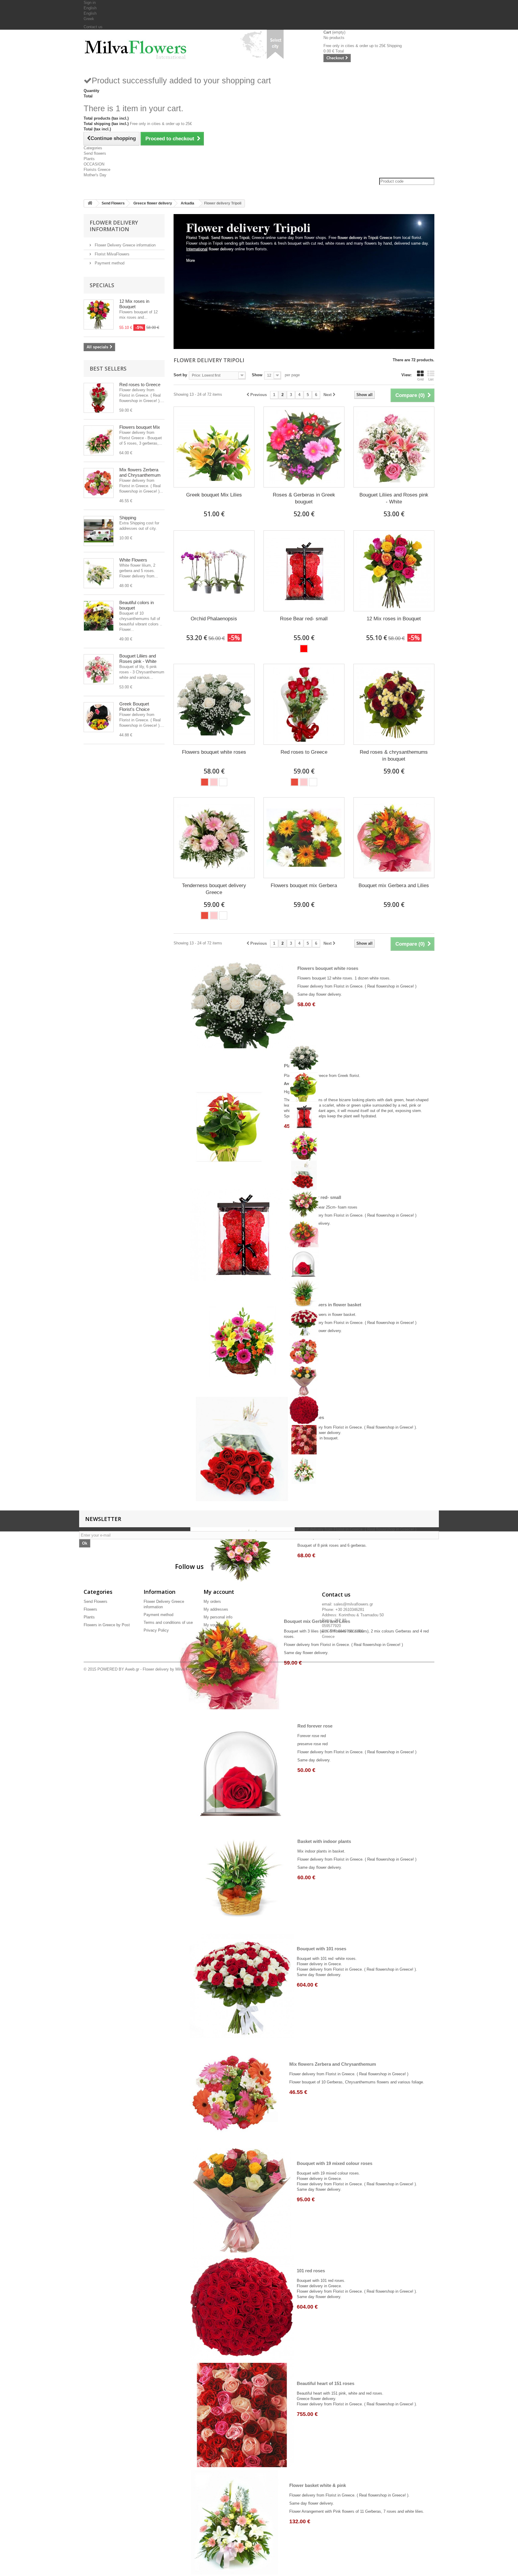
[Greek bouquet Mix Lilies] (214, 447)
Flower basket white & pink (318, 2485)
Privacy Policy (156, 1630)
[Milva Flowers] (139, 47)
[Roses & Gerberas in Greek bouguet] (304, 447)
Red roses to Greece (140, 385)
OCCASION (94, 164)
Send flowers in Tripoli (230, 238)
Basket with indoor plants (324, 1841)
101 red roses (311, 2271)
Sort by (180, 375)
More (191, 260)
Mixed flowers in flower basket (329, 1305)
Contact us (93, 27)
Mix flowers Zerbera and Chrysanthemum (140, 472)
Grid (420, 379)
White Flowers (133, 560)
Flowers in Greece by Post (107, 1625)
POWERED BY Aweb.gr (118, 1669)
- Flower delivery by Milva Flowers (169, 1669)
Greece (386, 238)
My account (219, 1592)
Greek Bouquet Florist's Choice (134, 707)
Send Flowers (113, 203)
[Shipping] (99, 531)
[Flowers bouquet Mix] (99, 440)
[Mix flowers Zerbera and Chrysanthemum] (99, 483)
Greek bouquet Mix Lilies (214, 495)
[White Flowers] (99, 573)
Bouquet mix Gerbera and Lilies (394, 885)
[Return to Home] (90, 203)
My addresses (216, 1609)
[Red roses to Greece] (99, 398)
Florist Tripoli (197, 238)
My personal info (218, 1617)
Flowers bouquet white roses (214, 752)
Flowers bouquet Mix (140, 427)
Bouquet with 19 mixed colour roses (335, 2163)
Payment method (109, 263)
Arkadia (188, 203)
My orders (212, 1601)
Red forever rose (315, 1726)
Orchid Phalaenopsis (214, 619)
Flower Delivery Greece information (125, 245)
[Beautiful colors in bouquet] (99, 616)
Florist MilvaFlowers (112, 254)
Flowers (90, 1609)
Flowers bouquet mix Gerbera (304, 885)
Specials (102, 285)
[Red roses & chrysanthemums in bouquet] (394, 704)
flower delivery (210, 249)
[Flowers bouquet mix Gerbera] (304, 838)
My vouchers (215, 1625)
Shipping (128, 518)
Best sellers (108, 368)
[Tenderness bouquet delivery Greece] (214, 838)
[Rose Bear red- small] (304, 571)
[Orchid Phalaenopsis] (214, 571)
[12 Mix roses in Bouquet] (394, 571)
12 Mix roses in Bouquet (134, 304)
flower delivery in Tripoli (358, 238)
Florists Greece (97, 170)
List (431, 379)
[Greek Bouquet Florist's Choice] (99, 717)
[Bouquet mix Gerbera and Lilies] (394, 838)
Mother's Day (95, 175)
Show (257, 375)
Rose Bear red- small (304, 619)
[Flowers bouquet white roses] (214, 704)
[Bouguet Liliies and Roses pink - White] (99, 669)
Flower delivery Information (114, 226)
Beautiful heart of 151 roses (326, 2383)
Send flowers (95, 153)
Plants (89, 159)
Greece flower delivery (153, 203)
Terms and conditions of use (168, 1622)
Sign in (90, 3)
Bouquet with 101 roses (322, 1949)
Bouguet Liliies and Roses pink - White (138, 659)
